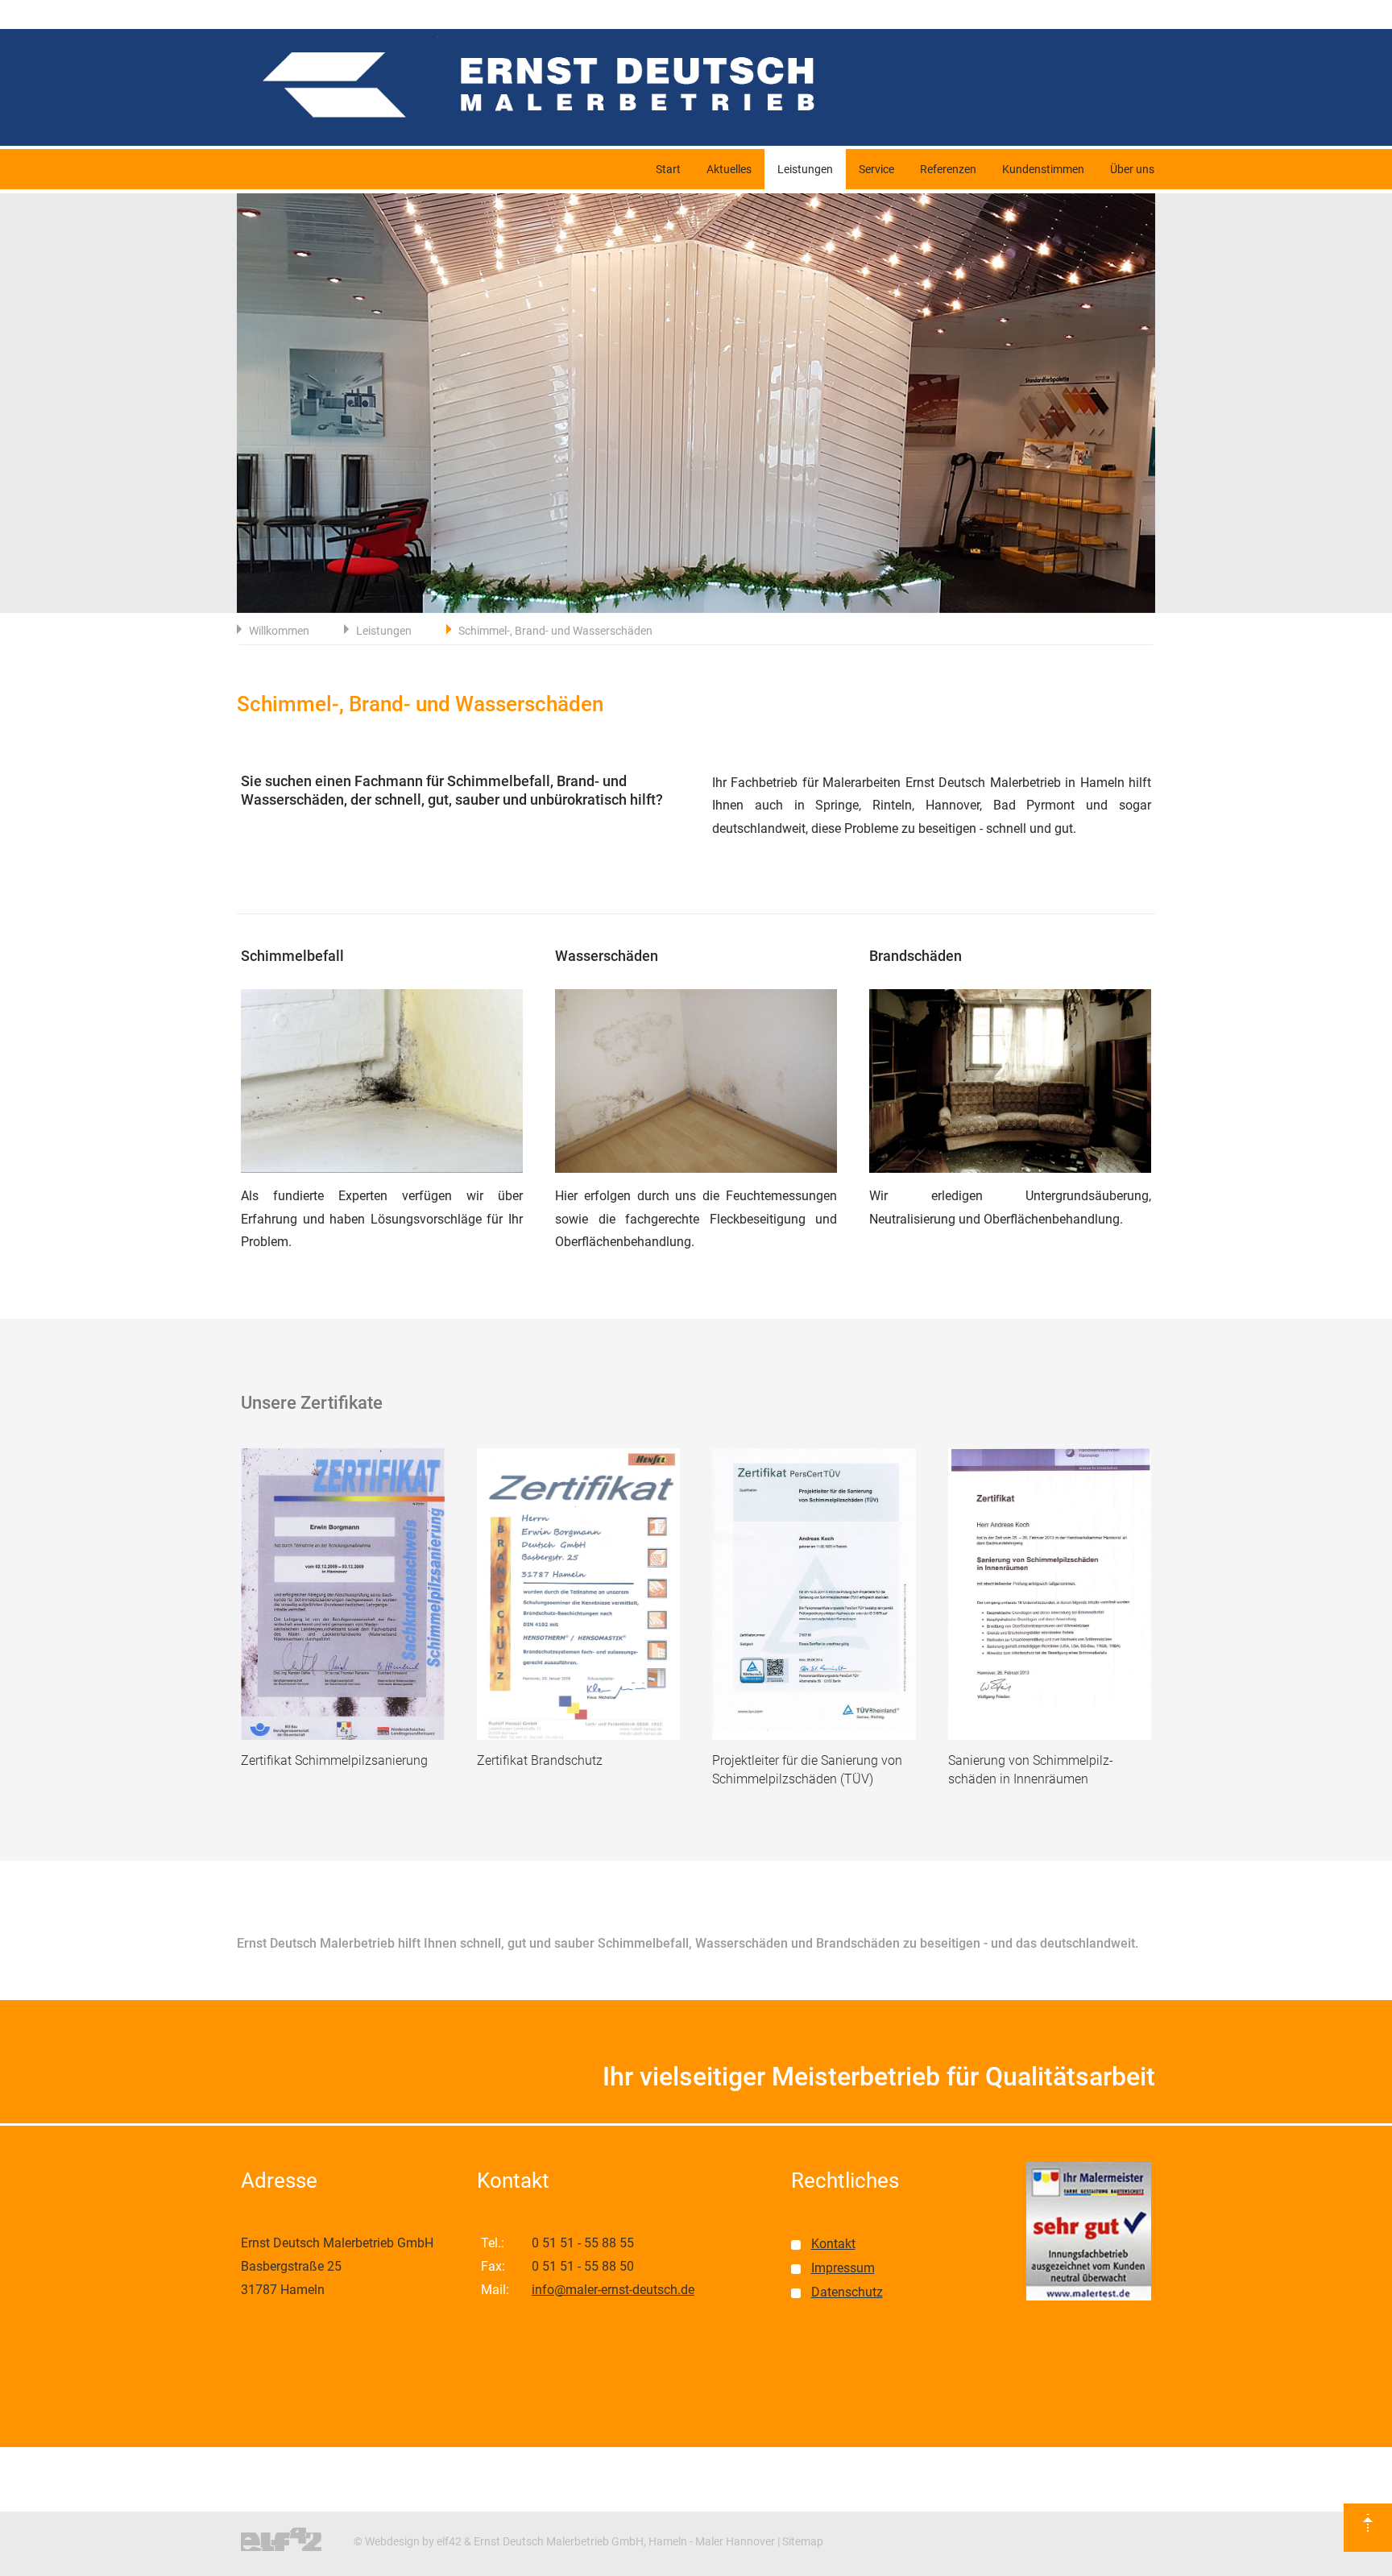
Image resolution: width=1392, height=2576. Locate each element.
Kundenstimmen (1043, 169)
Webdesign (392, 2541)
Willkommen (279, 631)
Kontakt (833, 2244)
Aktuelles (729, 169)
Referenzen (948, 169)
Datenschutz (847, 2292)
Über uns (1132, 169)
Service (876, 169)
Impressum (843, 2268)
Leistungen (805, 169)
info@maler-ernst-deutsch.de (613, 2290)
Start (668, 169)
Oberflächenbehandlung (623, 1242)
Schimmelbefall (499, 781)
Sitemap (803, 2541)
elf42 (449, 2541)
